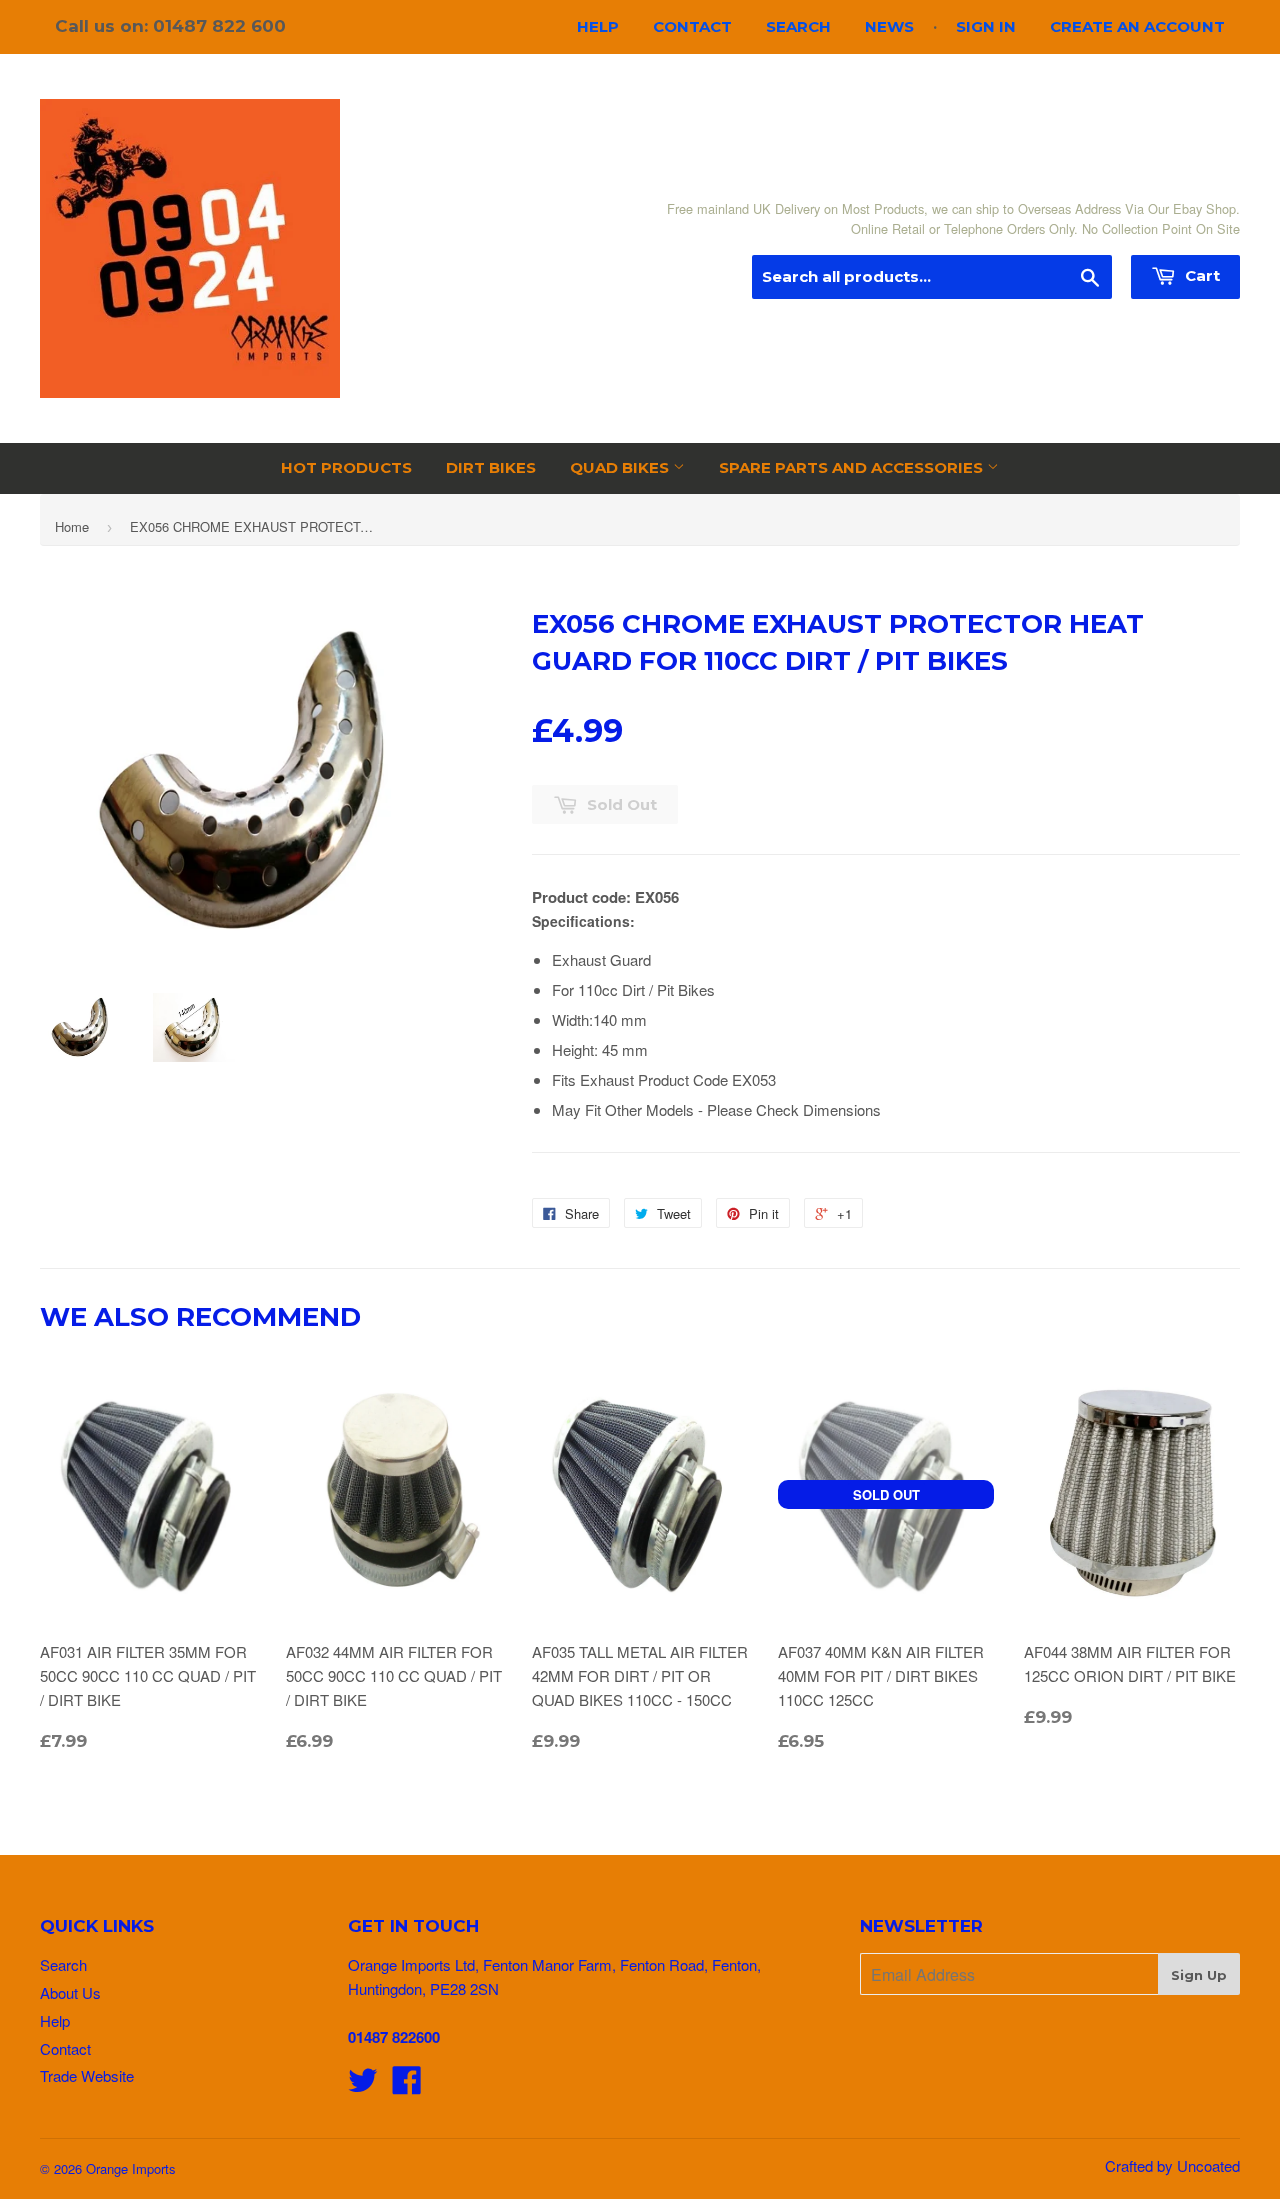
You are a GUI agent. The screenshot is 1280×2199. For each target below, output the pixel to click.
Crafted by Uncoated (1172, 2165)
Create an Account (1137, 26)
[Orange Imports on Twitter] (363, 2085)
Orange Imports (131, 2168)
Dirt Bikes (491, 467)
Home (72, 526)
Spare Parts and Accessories (853, 467)
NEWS (889, 26)
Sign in (986, 26)
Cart (1200, 275)
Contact (692, 26)
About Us (70, 1992)
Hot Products (346, 467)
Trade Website (87, 2075)
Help (598, 26)
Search (798, 26)
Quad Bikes (621, 467)
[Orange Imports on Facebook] (407, 2085)
